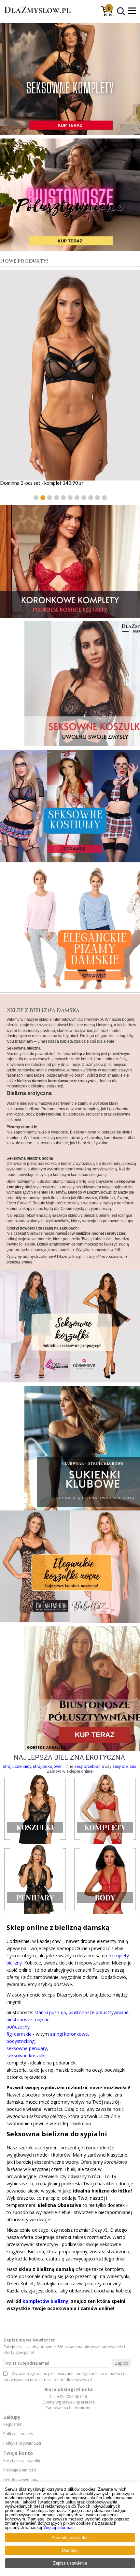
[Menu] (132, 10)
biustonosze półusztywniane (99, 2012)
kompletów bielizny (45, 2301)
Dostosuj (70, 2550)
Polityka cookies (18, 2434)
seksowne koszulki (26, 2055)
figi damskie (19, 2034)
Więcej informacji (59, 2527)
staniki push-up (50, 2012)
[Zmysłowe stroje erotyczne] (70, 806)
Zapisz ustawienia (70, 2563)
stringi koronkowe (69, 2034)
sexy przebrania (89, 1766)
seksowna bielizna (23, 1109)
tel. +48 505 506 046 (69, 2397)
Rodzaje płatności (20, 2470)
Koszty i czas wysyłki (22, 2461)
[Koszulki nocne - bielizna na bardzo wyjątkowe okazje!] (70, 682)
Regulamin (13, 2424)
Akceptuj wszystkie (70, 2538)
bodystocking (21, 2041)
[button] (36, 498)
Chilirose (107, 1198)
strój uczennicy (17, 1766)
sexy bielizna (124, 1766)
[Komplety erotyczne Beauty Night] (70, 562)
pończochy (18, 2027)
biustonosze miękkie (28, 2020)
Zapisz (122, 2363)
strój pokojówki (48, 1766)
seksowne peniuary (27, 2048)
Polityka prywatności (22, 2443)
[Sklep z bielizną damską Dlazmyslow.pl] (36, 16)
